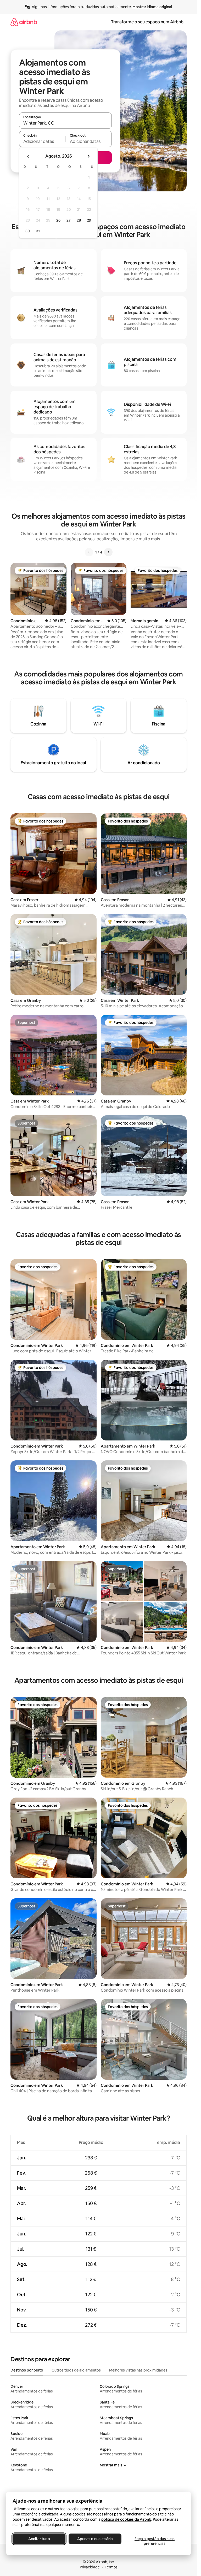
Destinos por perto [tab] (27, 2370)
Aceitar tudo (39, 2539)
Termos (111, 2567)
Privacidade (90, 2567)
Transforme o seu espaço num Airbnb (147, 22)
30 (28, 231)
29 (89, 220)
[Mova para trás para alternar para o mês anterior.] (28, 156)
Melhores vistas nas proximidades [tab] (138, 2370)
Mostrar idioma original (152, 7)
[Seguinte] (108, 552)
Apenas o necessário (95, 2539)
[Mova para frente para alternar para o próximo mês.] (88, 156)
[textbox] (42, 141)
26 (58, 220)
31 (38, 231)
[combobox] (65, 123)
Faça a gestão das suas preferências (155, 2541)
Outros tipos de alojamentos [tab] (76, 2370)
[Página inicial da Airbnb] (24, 22)
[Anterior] (89, 552)
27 (69, 220)
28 (79, 220)
